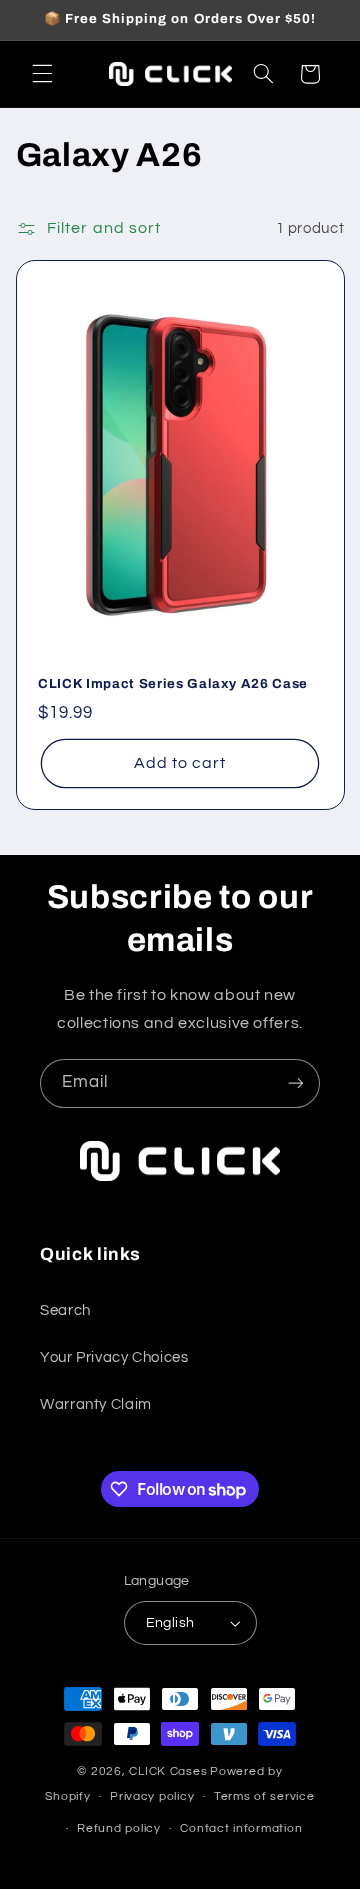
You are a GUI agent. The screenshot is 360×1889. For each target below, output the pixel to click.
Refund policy (119, 1828)
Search (65, 1310)
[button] (42, 74)
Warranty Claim (96, 1404)
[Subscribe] (296, 1083)
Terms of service (264, 1796)
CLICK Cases (168, 1771)
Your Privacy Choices (114, 1357)
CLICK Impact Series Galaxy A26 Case (173, 683)
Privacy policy (152, 1796)
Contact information (241, 1828)
